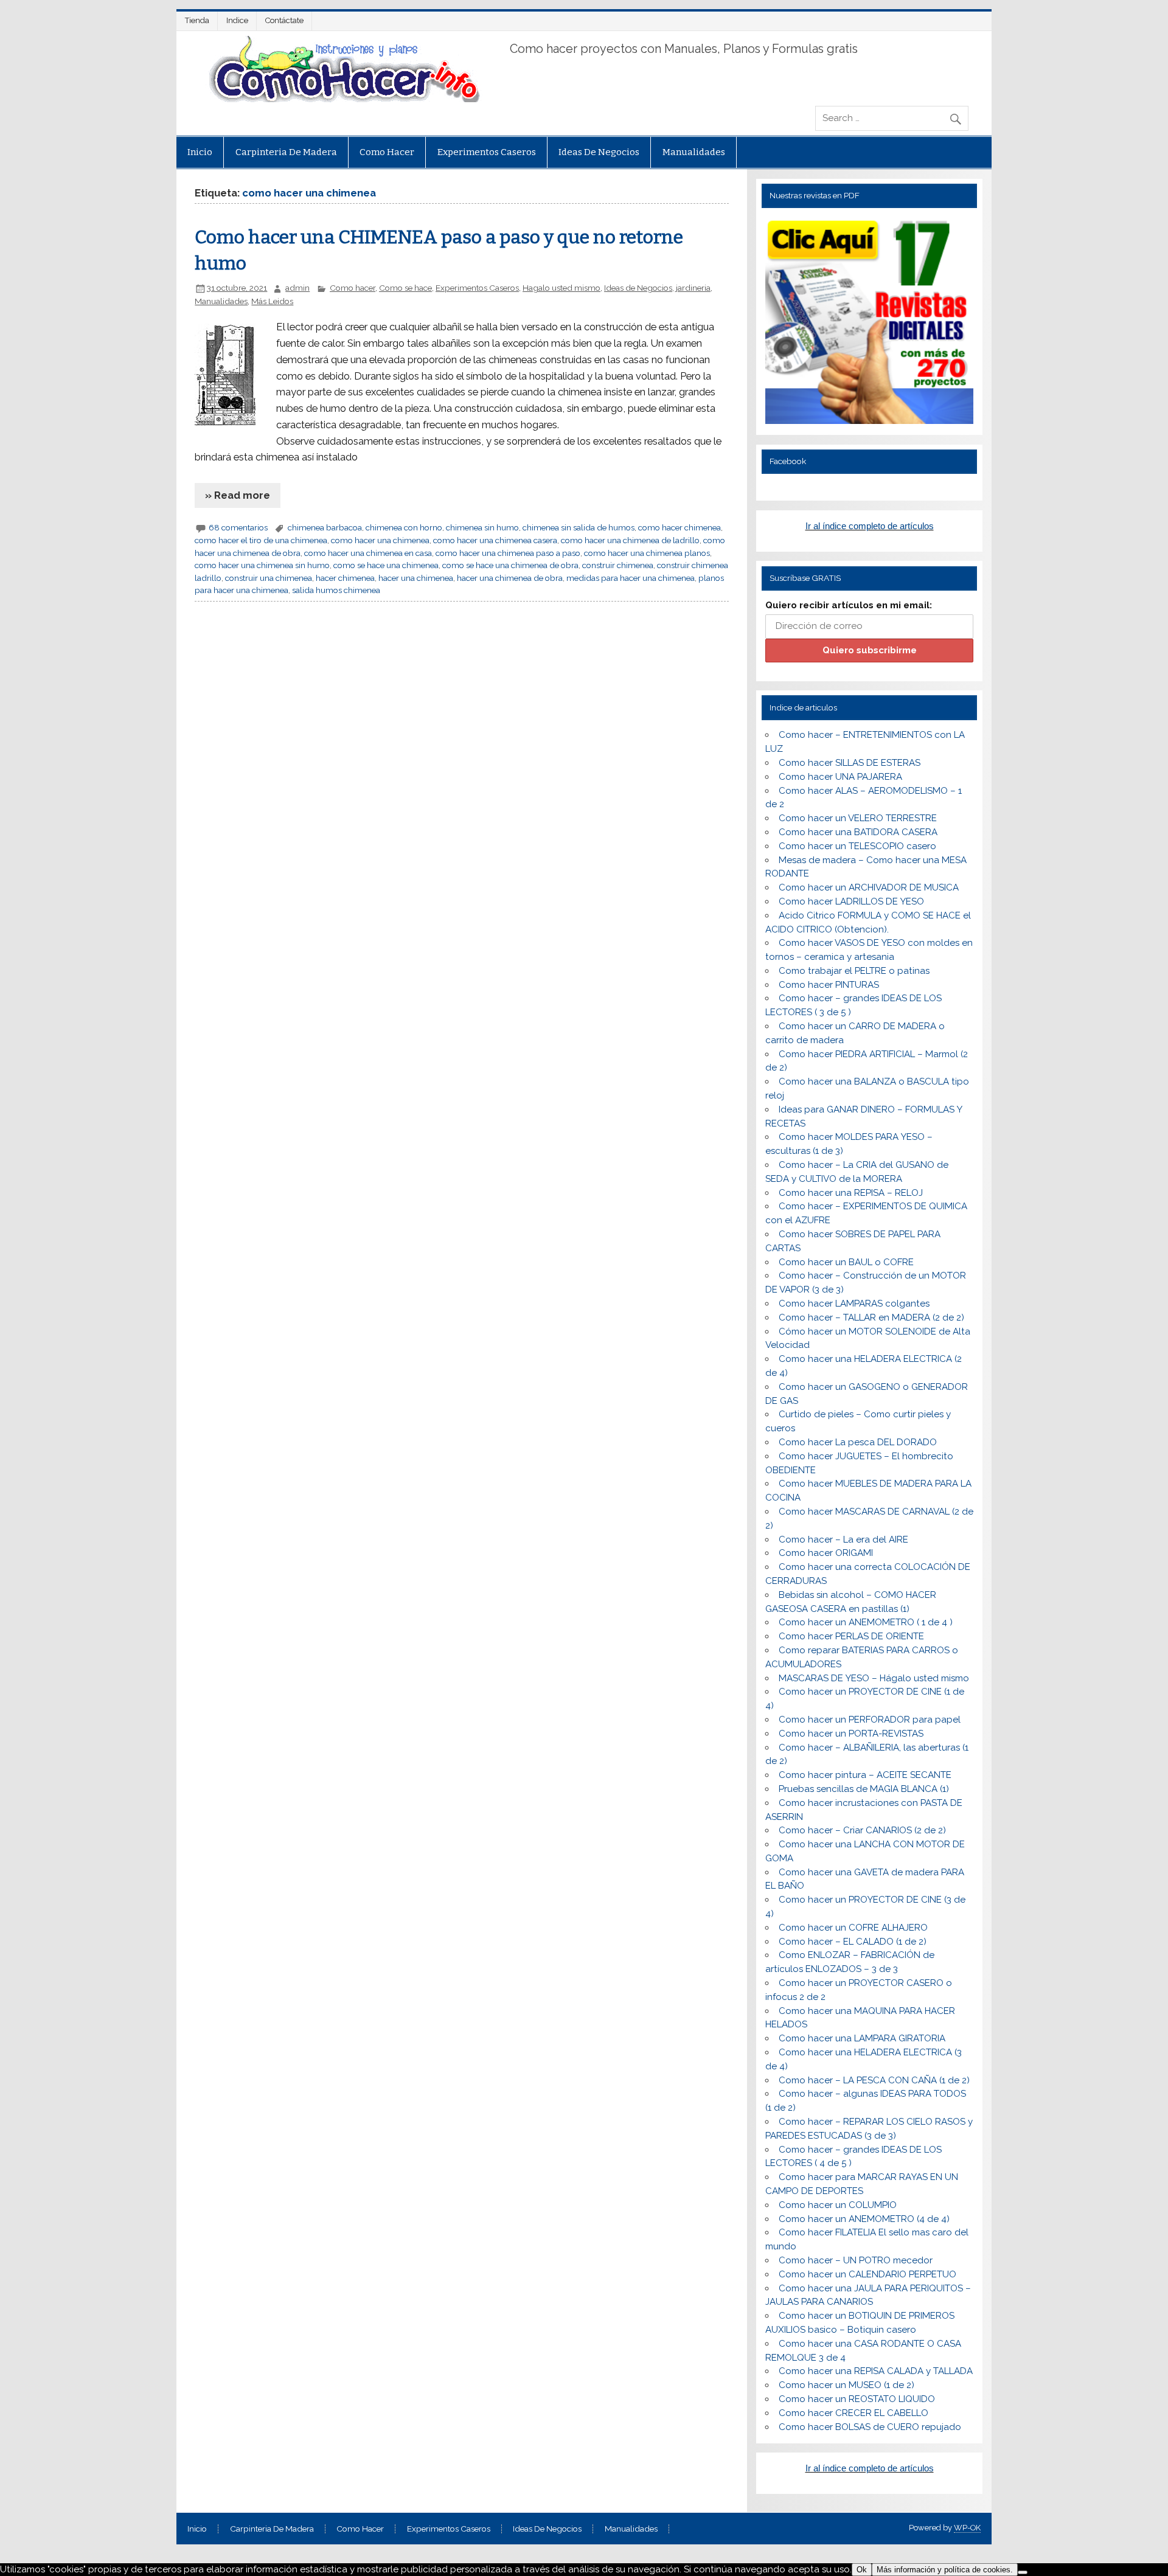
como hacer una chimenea (380, 540)
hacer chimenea (345, 578)
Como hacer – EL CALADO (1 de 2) (853, 1942)
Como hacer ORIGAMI (826, 1553)
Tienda (197, 20)
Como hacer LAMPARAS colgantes (854, 1304)
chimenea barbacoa (325, 527)
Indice (237, 20)
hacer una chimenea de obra (510, 578)
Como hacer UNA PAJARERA (840, 777)
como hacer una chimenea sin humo (262, 565)
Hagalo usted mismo (561, 288)
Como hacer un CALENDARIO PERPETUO (867, 2274)
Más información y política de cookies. (945, 2570)
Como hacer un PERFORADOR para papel (870, 1720)
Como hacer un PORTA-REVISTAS (851, 1734)
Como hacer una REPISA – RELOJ (851, 1193)
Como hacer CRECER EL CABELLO (853, 2413)
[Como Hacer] (342, 99)
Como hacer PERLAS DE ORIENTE (851, 1636)
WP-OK (967, 2528)
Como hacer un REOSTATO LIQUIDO (857, 2399)
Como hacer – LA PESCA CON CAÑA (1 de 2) (874, 2080)
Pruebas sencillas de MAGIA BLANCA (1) (864, 1789)
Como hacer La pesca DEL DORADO (858, 1442)
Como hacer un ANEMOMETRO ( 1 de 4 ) (866, 1622)
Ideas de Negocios (599, 152)
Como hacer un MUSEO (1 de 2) (846, 2385)
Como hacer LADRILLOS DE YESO (851, 901)
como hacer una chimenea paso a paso (508, 553)
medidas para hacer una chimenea (631, 578)
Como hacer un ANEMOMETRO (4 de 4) (864, 2219)
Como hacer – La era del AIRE (843, 1540)
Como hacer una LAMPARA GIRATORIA (862, 2038)
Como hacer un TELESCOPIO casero (857, 846)
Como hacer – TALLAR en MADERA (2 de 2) (871, 1318)
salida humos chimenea (336, 590)
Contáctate (284, 20)
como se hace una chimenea (386, 565)
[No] (1023, 2572)
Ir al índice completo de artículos (870, 526)
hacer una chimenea (416, 578)
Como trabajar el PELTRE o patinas (854, 971)
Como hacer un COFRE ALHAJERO (853, 1928)
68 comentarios (238, 527)
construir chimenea (618, 565)
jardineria (693, 288)
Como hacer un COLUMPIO (838, 2205)
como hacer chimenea (680, 527)
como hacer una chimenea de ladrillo (630, 540)
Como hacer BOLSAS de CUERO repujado (870, 2427)
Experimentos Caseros (487, 152)
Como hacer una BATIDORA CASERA (858, 832)
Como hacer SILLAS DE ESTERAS (850, 763)
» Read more (238, 495)
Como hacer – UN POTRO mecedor (856, 2260)
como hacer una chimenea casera (495, 540)
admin (297, 288)
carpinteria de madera (286, 152)
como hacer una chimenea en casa (368, 553)
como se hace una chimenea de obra (510, 565)
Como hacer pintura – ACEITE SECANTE (865, 1775)
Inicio (200, 152)
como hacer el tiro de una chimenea (261, 540)
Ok (862, 2570)
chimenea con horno (404, 527)
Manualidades (694, 152)
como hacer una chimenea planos (647, 553)
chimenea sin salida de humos (579, 527)
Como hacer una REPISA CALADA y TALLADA (876, 2371)
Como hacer (387, 152)
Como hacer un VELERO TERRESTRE (858, 818)
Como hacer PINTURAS (829, 985)
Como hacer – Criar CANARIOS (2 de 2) (862, 1830)
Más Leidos (272, 301)
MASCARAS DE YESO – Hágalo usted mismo (874, 1678)
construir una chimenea (269, 578)
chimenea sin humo (482, 527)
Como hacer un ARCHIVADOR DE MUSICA (869, 887)
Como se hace (405, 288)
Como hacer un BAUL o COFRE (846, 1262)
